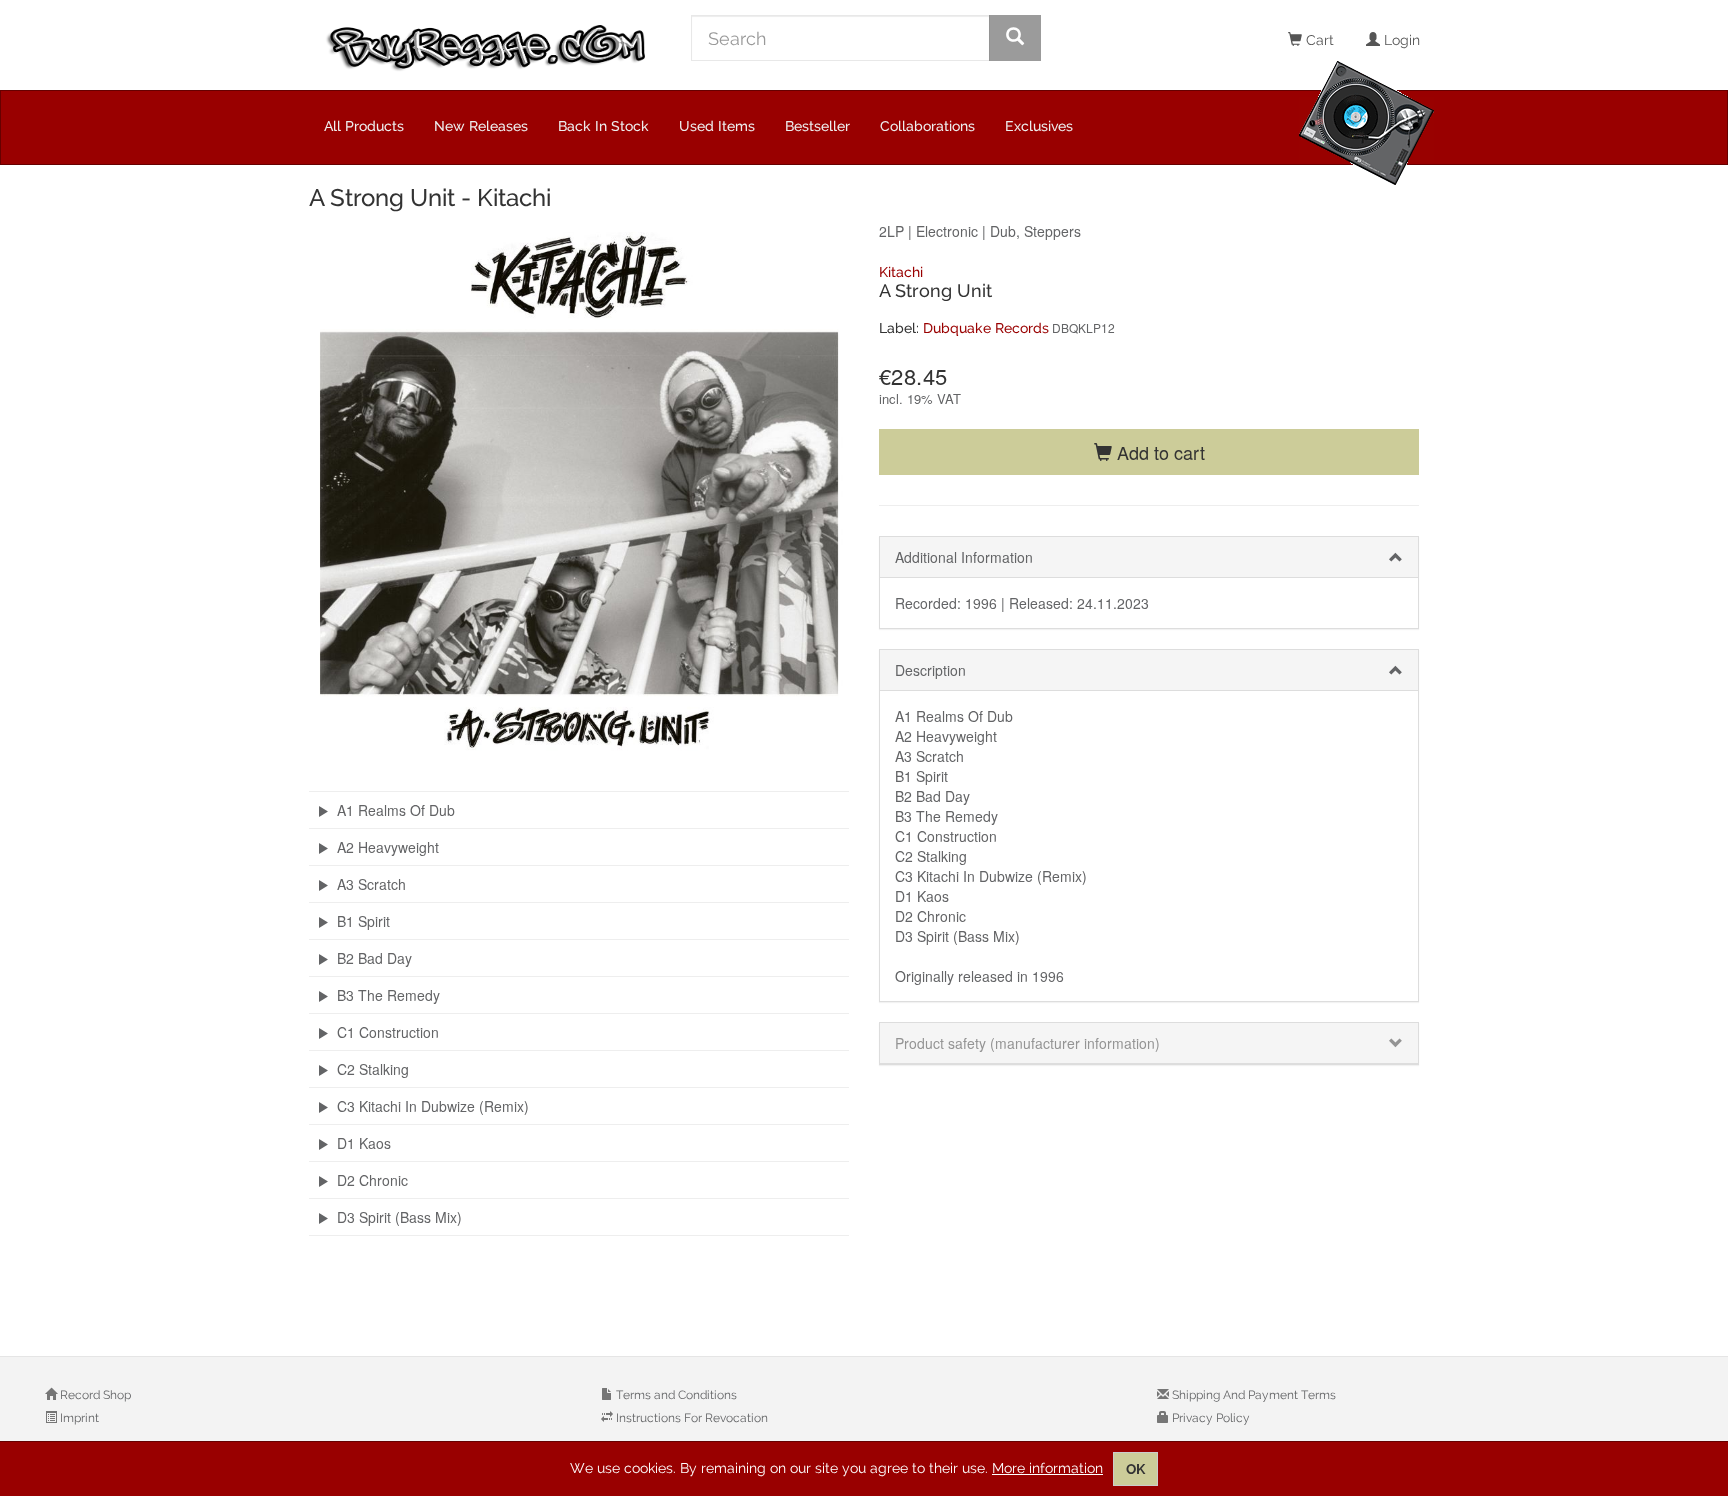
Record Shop (94, 1395)
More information (1047, 1468)
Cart (1318, 40)
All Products (364, 126)
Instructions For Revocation (690, 1418)
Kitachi (901, 272)
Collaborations (927, 126)
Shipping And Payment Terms (1252, 1395)
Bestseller (817, 126)
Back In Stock (603, 126)
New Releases (481, 126)
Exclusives (1039, 126)
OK (1135, 1469)
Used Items (717, 126)
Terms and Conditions (675, 1395)
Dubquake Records (986, 328)
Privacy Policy (1209, 1418)
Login (1400, 40)
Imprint (78, 1418)
